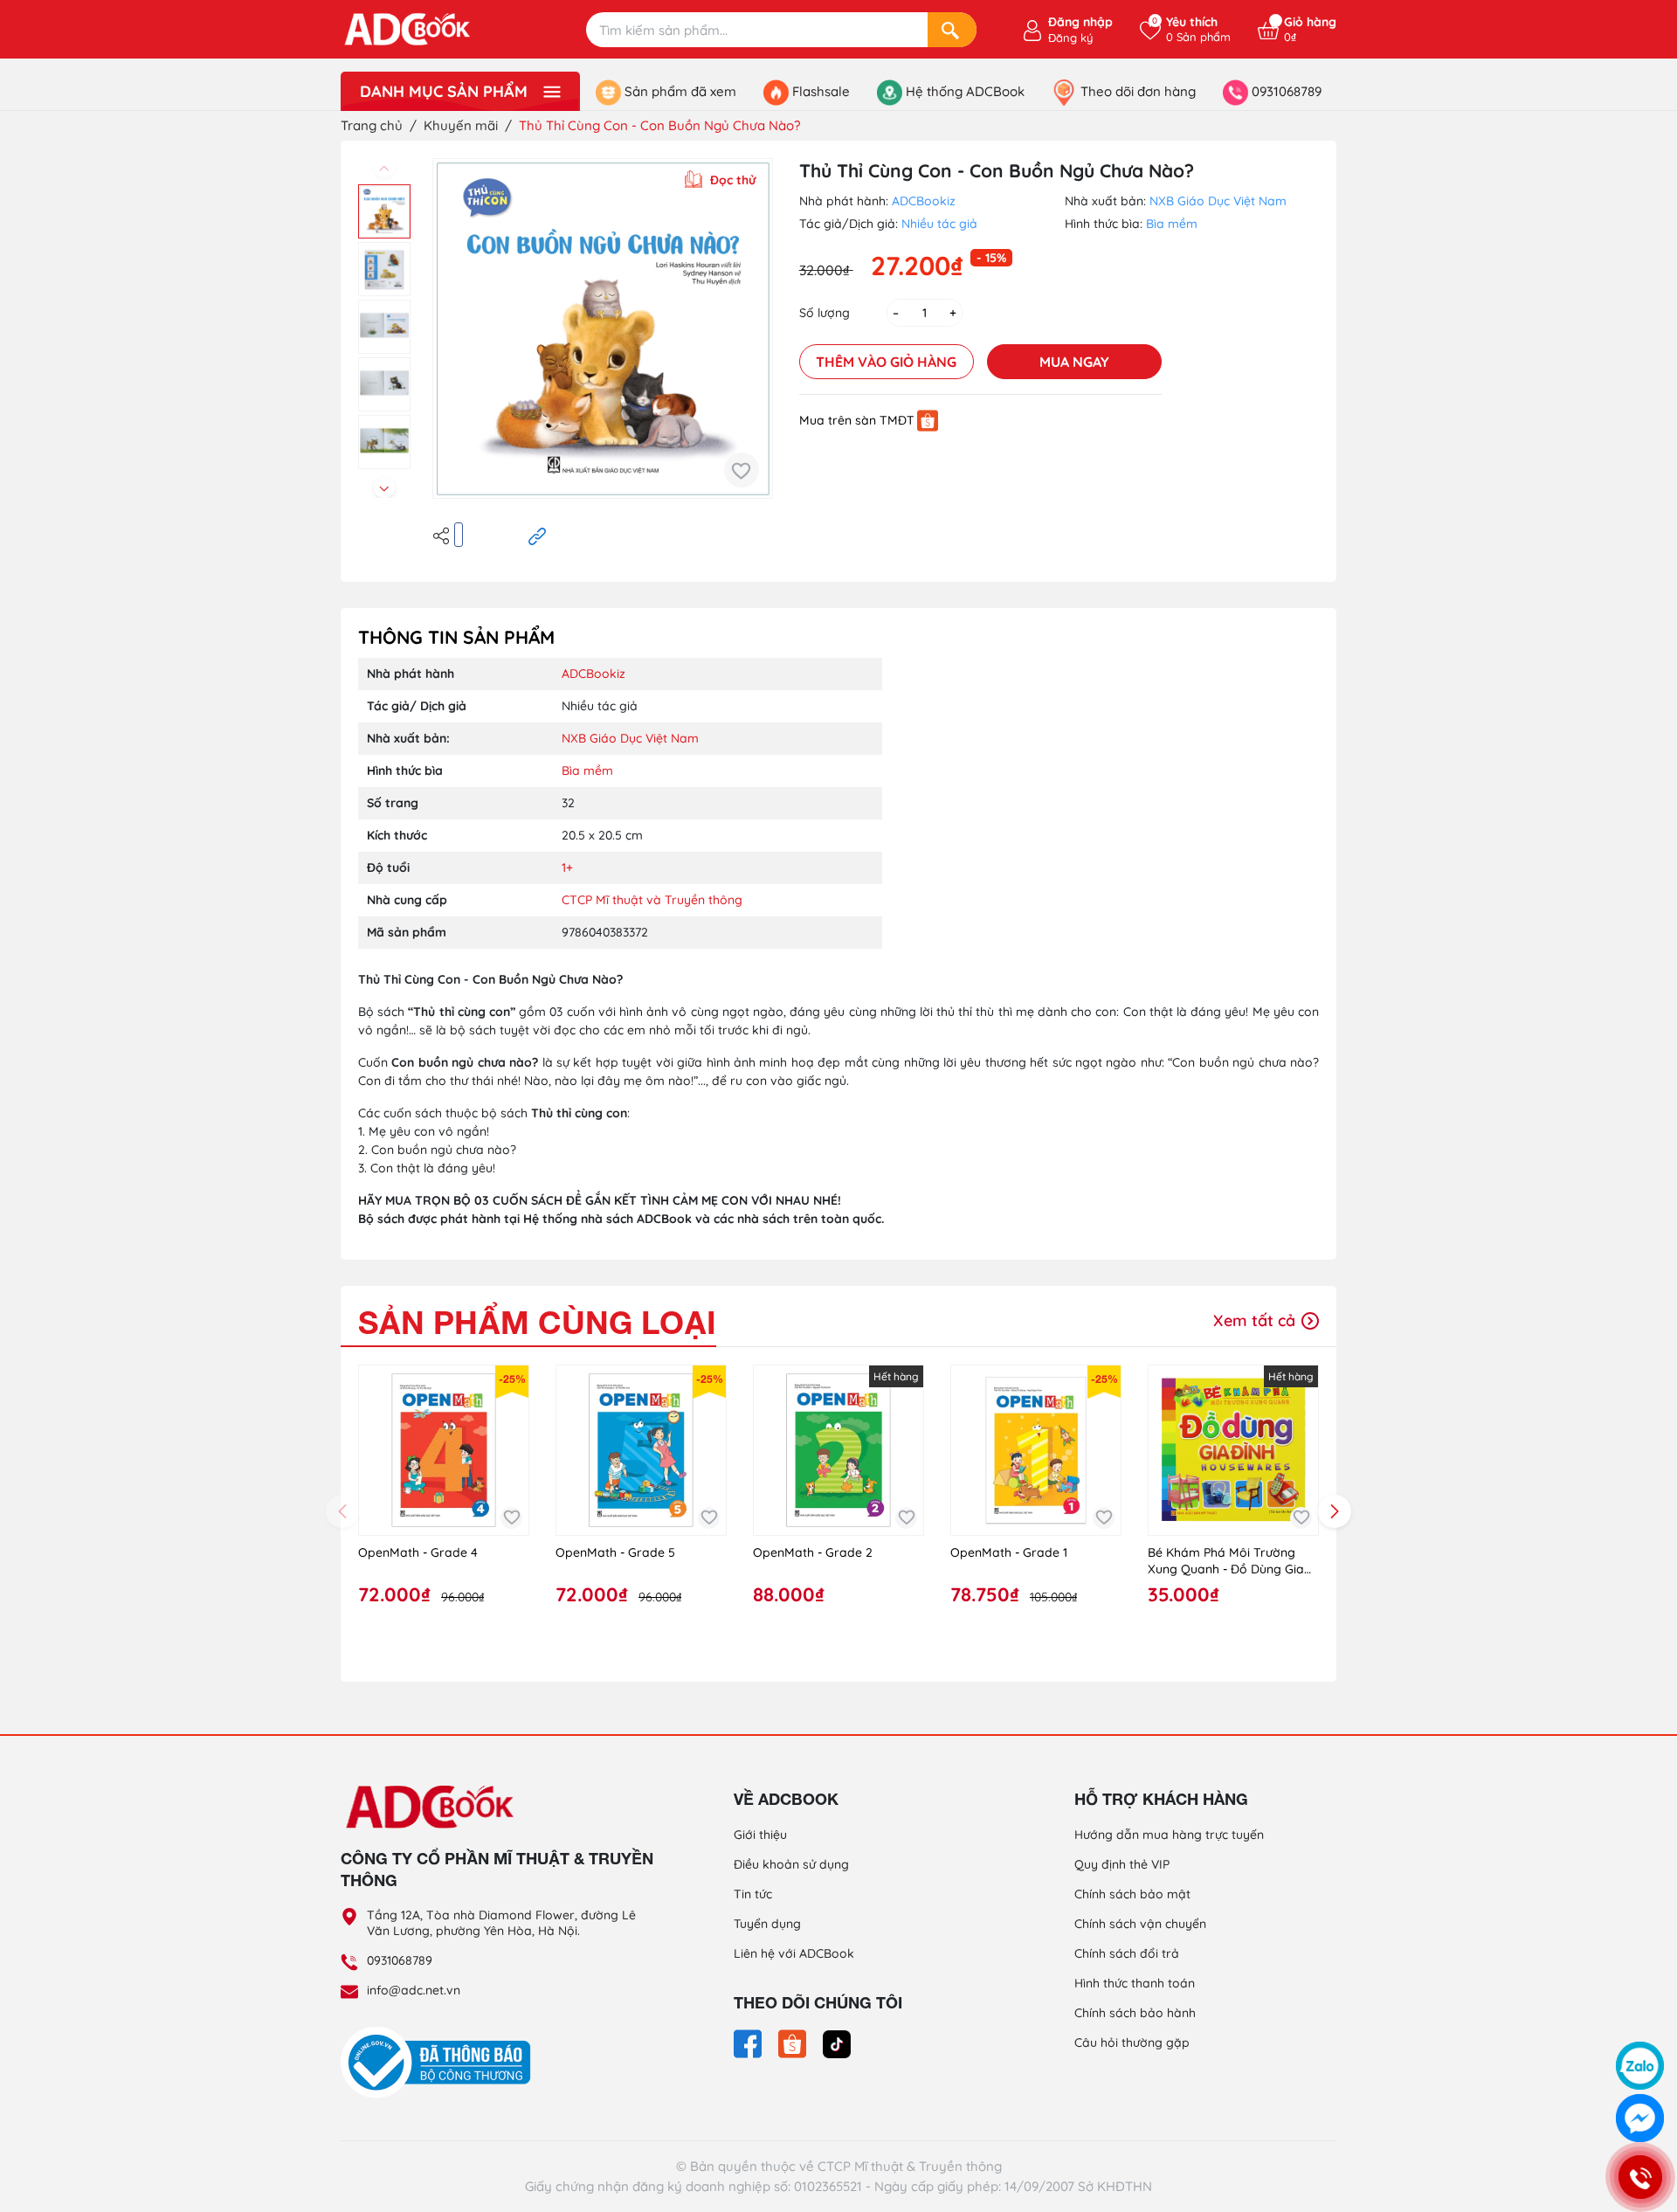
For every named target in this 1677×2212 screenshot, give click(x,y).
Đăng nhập (1080, 22)
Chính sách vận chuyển (1140, 1924)
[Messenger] (1640, 2118)
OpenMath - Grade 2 (813, 1552)
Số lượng (825, 313)
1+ (567, 868)
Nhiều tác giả (939, 224)
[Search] (952, 30)
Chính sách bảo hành (1135, 2013)
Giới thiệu (760, 1835)
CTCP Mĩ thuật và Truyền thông (652, 900)
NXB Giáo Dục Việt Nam (1218, 201)
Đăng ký (1070, 38)
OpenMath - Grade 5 (615, 1552)
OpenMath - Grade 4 (418, 1552)
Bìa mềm (1172, 224)
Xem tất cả (1256, 1320)
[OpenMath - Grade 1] (1036, 1450)
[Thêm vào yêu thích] (742, 470)
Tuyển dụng (767, 1924)
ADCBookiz (924, 201)
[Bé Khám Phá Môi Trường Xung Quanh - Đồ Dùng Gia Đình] (1233, 1450)
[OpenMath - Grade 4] (444, 1450)
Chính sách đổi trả (1127, 1953)
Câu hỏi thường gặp (1132, 2043)
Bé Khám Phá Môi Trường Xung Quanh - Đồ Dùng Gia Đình (1226, 1562)
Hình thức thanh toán (1135, 1983)
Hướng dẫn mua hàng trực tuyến (1169, 1835)
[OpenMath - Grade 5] (641, 1450)
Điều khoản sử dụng (791, 1864)
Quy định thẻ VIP (1122, 1864)
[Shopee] (928, 420)
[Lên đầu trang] (1640, 2020)
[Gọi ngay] (1640, 2177)
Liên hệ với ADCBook (794, 1953)
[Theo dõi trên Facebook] (749, 2043)
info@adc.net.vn (414, 1990)
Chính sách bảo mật (1132, 1894)
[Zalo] (1640, 2066)
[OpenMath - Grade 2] (838, 1450)
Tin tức (753, 1894)
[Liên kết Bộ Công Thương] (440, 2062)
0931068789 (400, 1960)
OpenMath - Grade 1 (1009, 1552)
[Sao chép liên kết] (537, 535)
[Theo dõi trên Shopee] (794, 2043)
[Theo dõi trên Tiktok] (837, 2043)
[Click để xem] (603, 328)
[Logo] (498, 1806)
